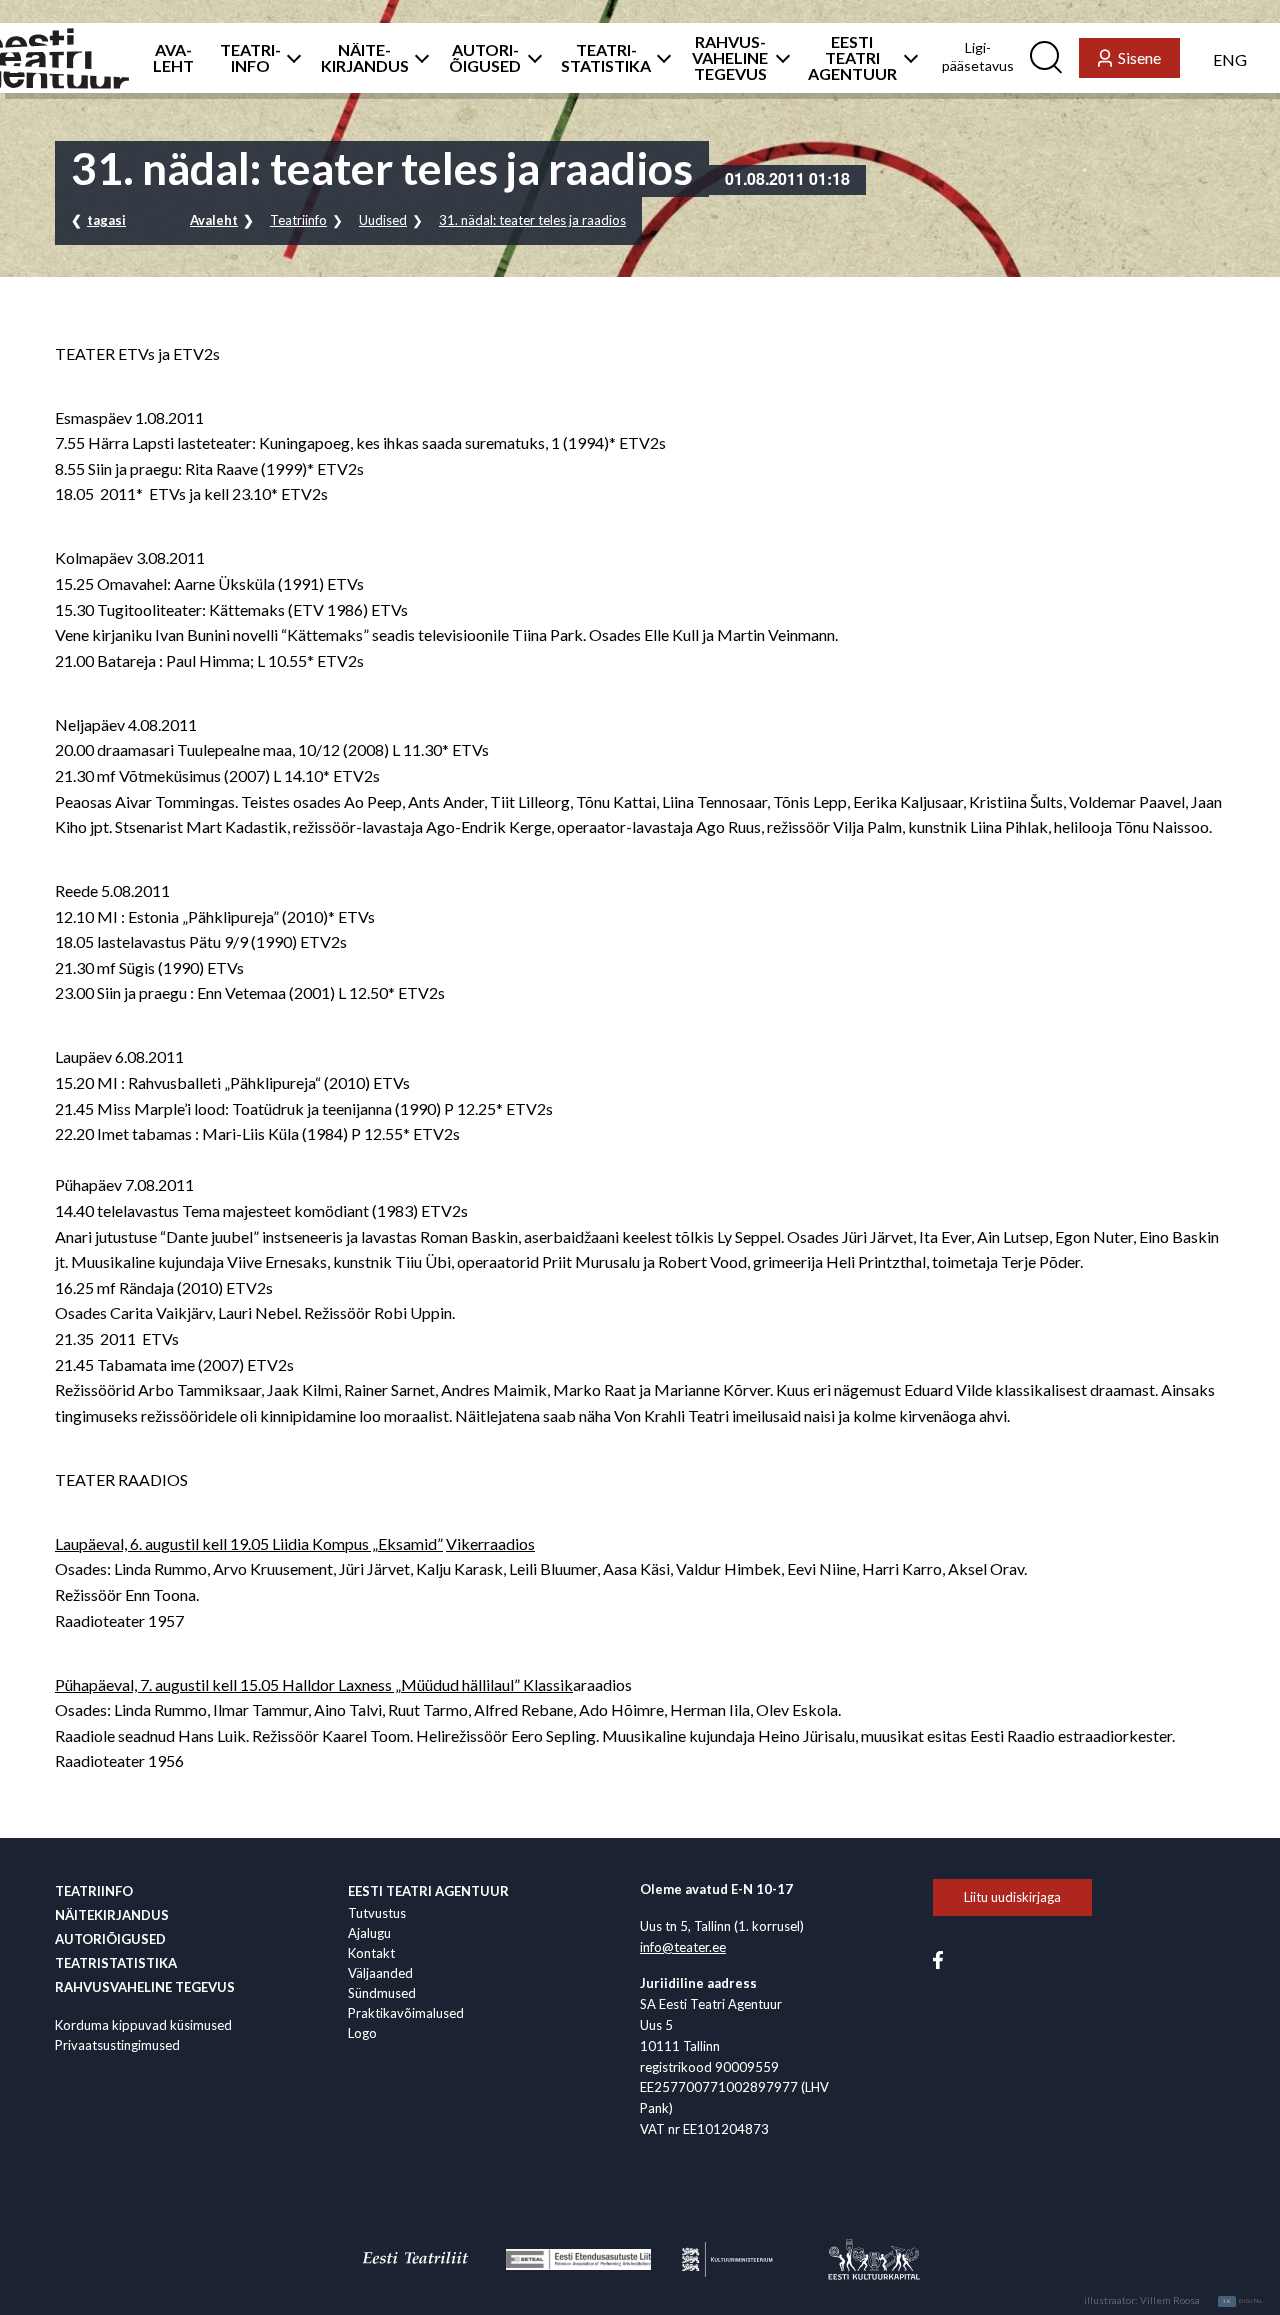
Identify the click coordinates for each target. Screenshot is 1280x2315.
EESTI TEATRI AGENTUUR (852, 58)
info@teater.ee (683, 1947)
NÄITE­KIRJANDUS (365, 58)
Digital (1243, 2301)
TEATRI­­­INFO (250, 58)
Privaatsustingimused (117, 2045)
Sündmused (382, 1993)
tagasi (106, 220)
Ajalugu (369, 1933)
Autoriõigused (110, 1939)
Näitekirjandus (112, 1915)
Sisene (1139, 57)
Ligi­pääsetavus (978, 56)
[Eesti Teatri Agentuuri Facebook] (938, 1958)
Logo (362, 2033)
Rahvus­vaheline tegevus (145, 1987)
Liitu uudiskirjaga (1012, 1897)
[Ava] (288, 58)
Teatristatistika (116, 1963)
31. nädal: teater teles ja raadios (532, 220)
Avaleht (214, 220)
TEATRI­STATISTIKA (606, 58)
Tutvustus (377, 1913)
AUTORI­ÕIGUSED (485, 58)
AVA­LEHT (173, 58)
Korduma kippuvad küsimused (143, 2025)
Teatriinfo (298, 220)
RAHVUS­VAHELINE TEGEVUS (730, 58)
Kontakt (371, 1953)
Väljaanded (380, 1973)
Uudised (383, 220)
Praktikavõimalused (406, 2013)
